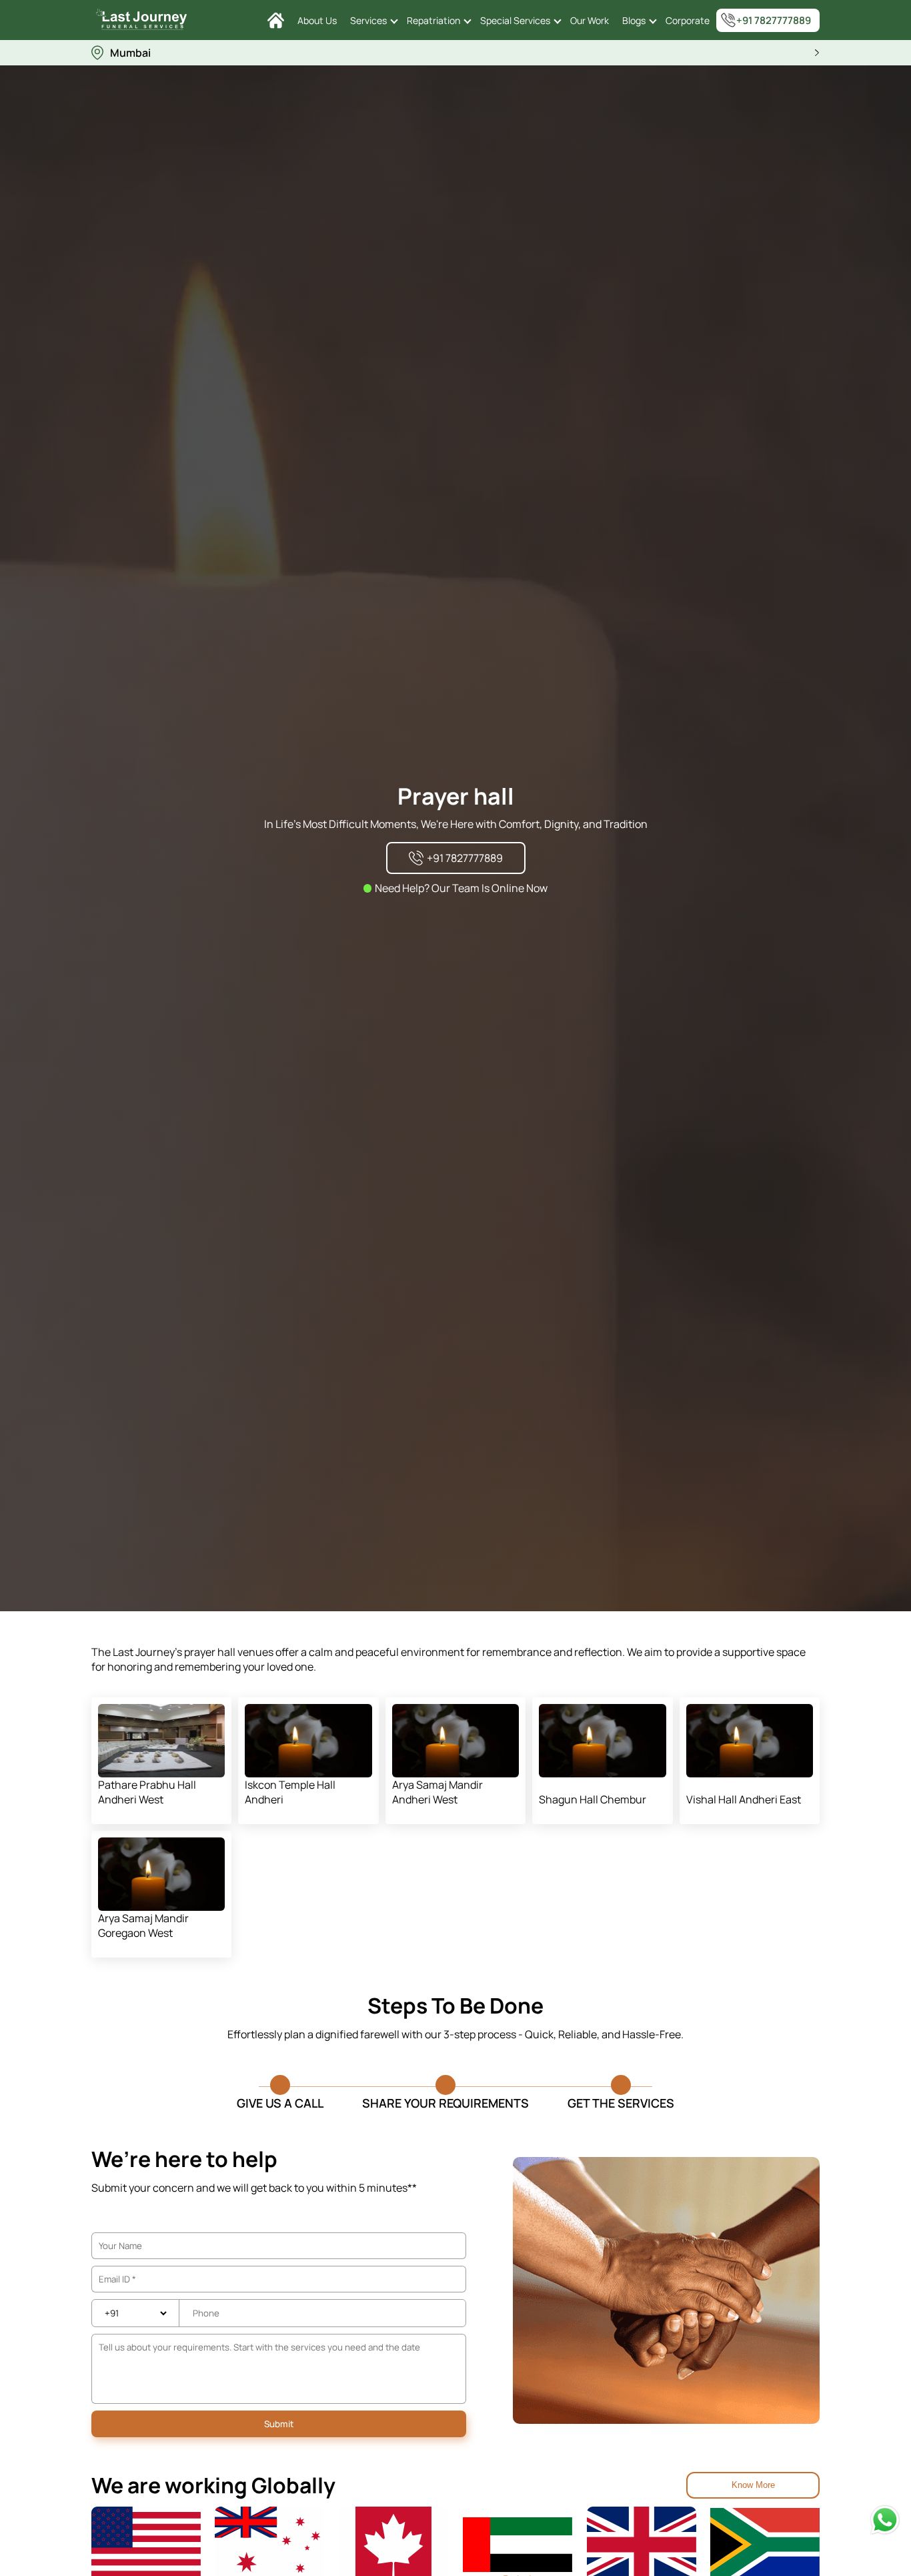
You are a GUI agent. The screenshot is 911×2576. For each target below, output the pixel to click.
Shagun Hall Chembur (593, 1799)
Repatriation (433, 20)
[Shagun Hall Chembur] (603, 1741)
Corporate (688, 20)
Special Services (515, 20)
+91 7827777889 (774, 20)
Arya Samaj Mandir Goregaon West (143, 1925)
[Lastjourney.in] (276, 20)
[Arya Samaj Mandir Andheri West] (456, 1741)
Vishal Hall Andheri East (744, 1799)
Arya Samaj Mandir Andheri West (437, 1792)
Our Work (590, 20)
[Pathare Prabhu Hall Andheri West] (162, 1741)
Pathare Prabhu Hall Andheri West (147, 1792)
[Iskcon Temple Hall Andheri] (308, 1741)
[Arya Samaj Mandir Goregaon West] (162, 1874)
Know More (753, 2485)
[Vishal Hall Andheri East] (750, 1741)
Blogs (634, 20)
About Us (317, 20)
